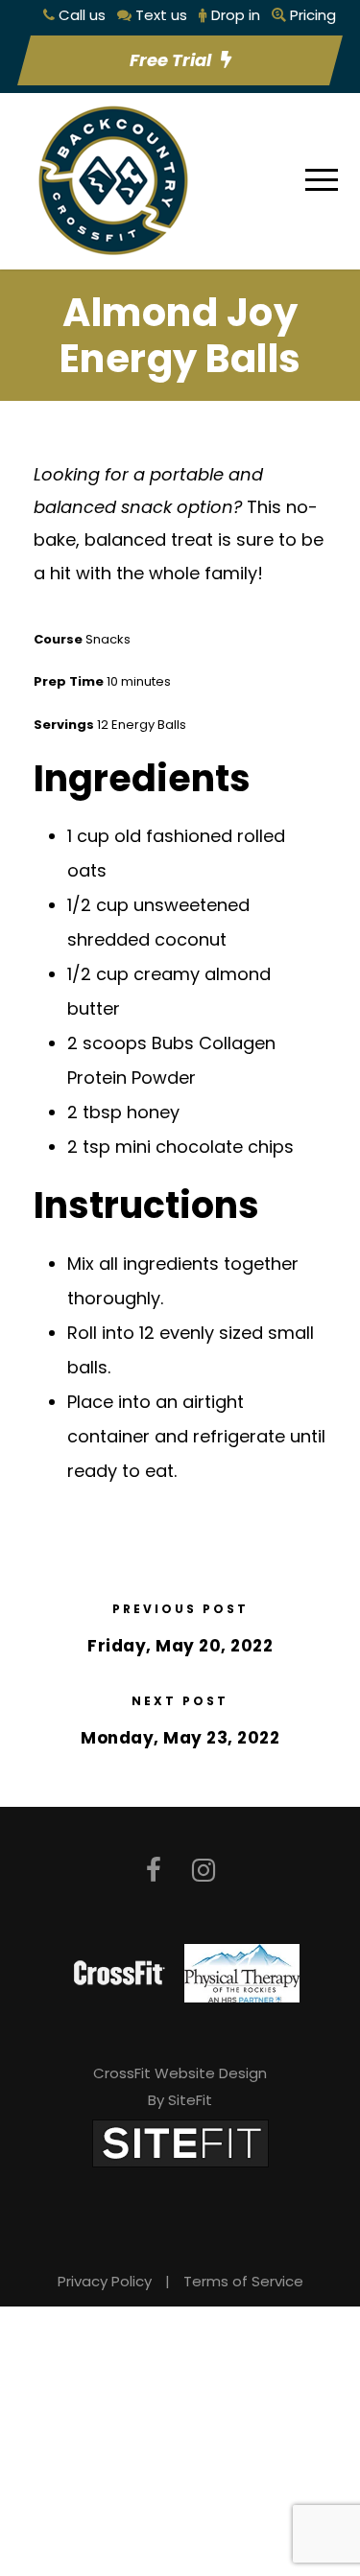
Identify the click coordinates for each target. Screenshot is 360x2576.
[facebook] (154, 1871)
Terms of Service (243, 2281)
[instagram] (204, 1871)
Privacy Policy (105, 2281)
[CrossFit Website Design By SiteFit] (180, 2142)
